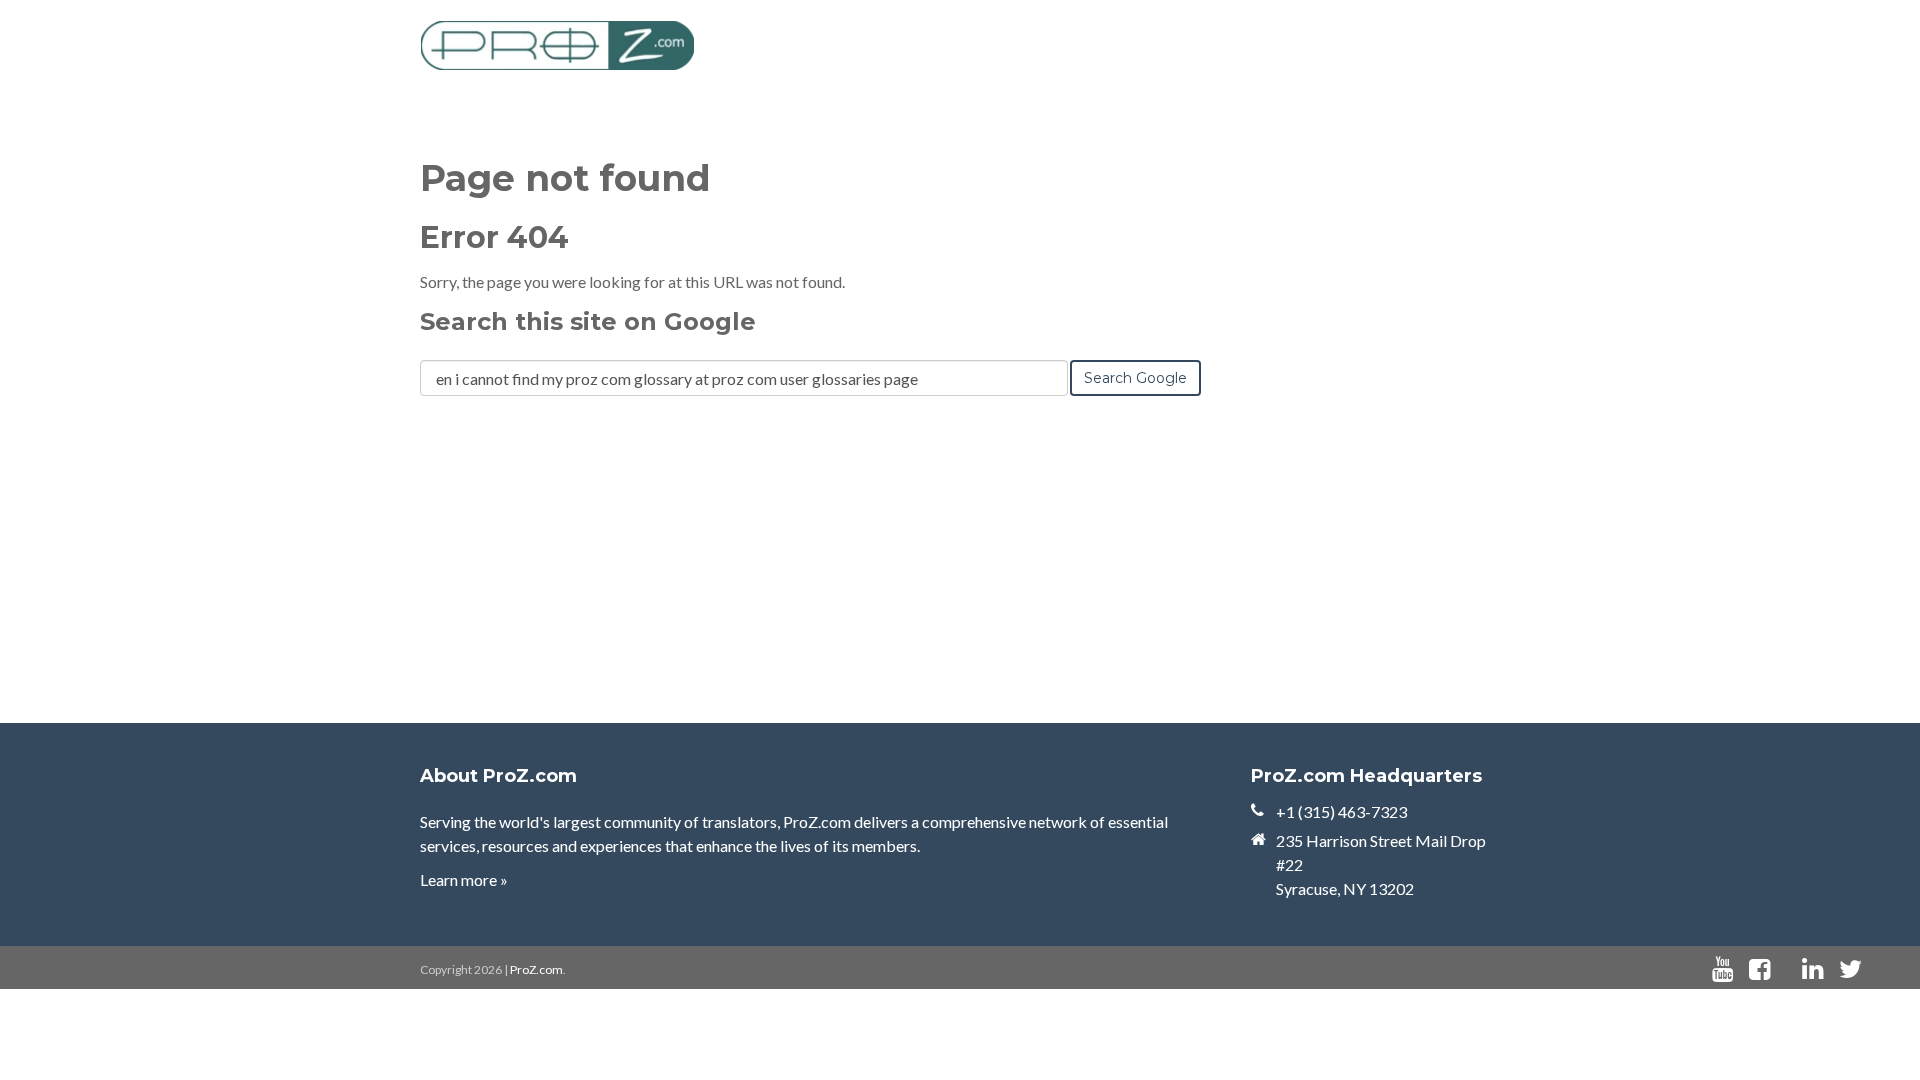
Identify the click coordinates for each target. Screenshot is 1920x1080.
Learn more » (464, 879)
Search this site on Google (588, 321)
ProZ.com (536, 969)
